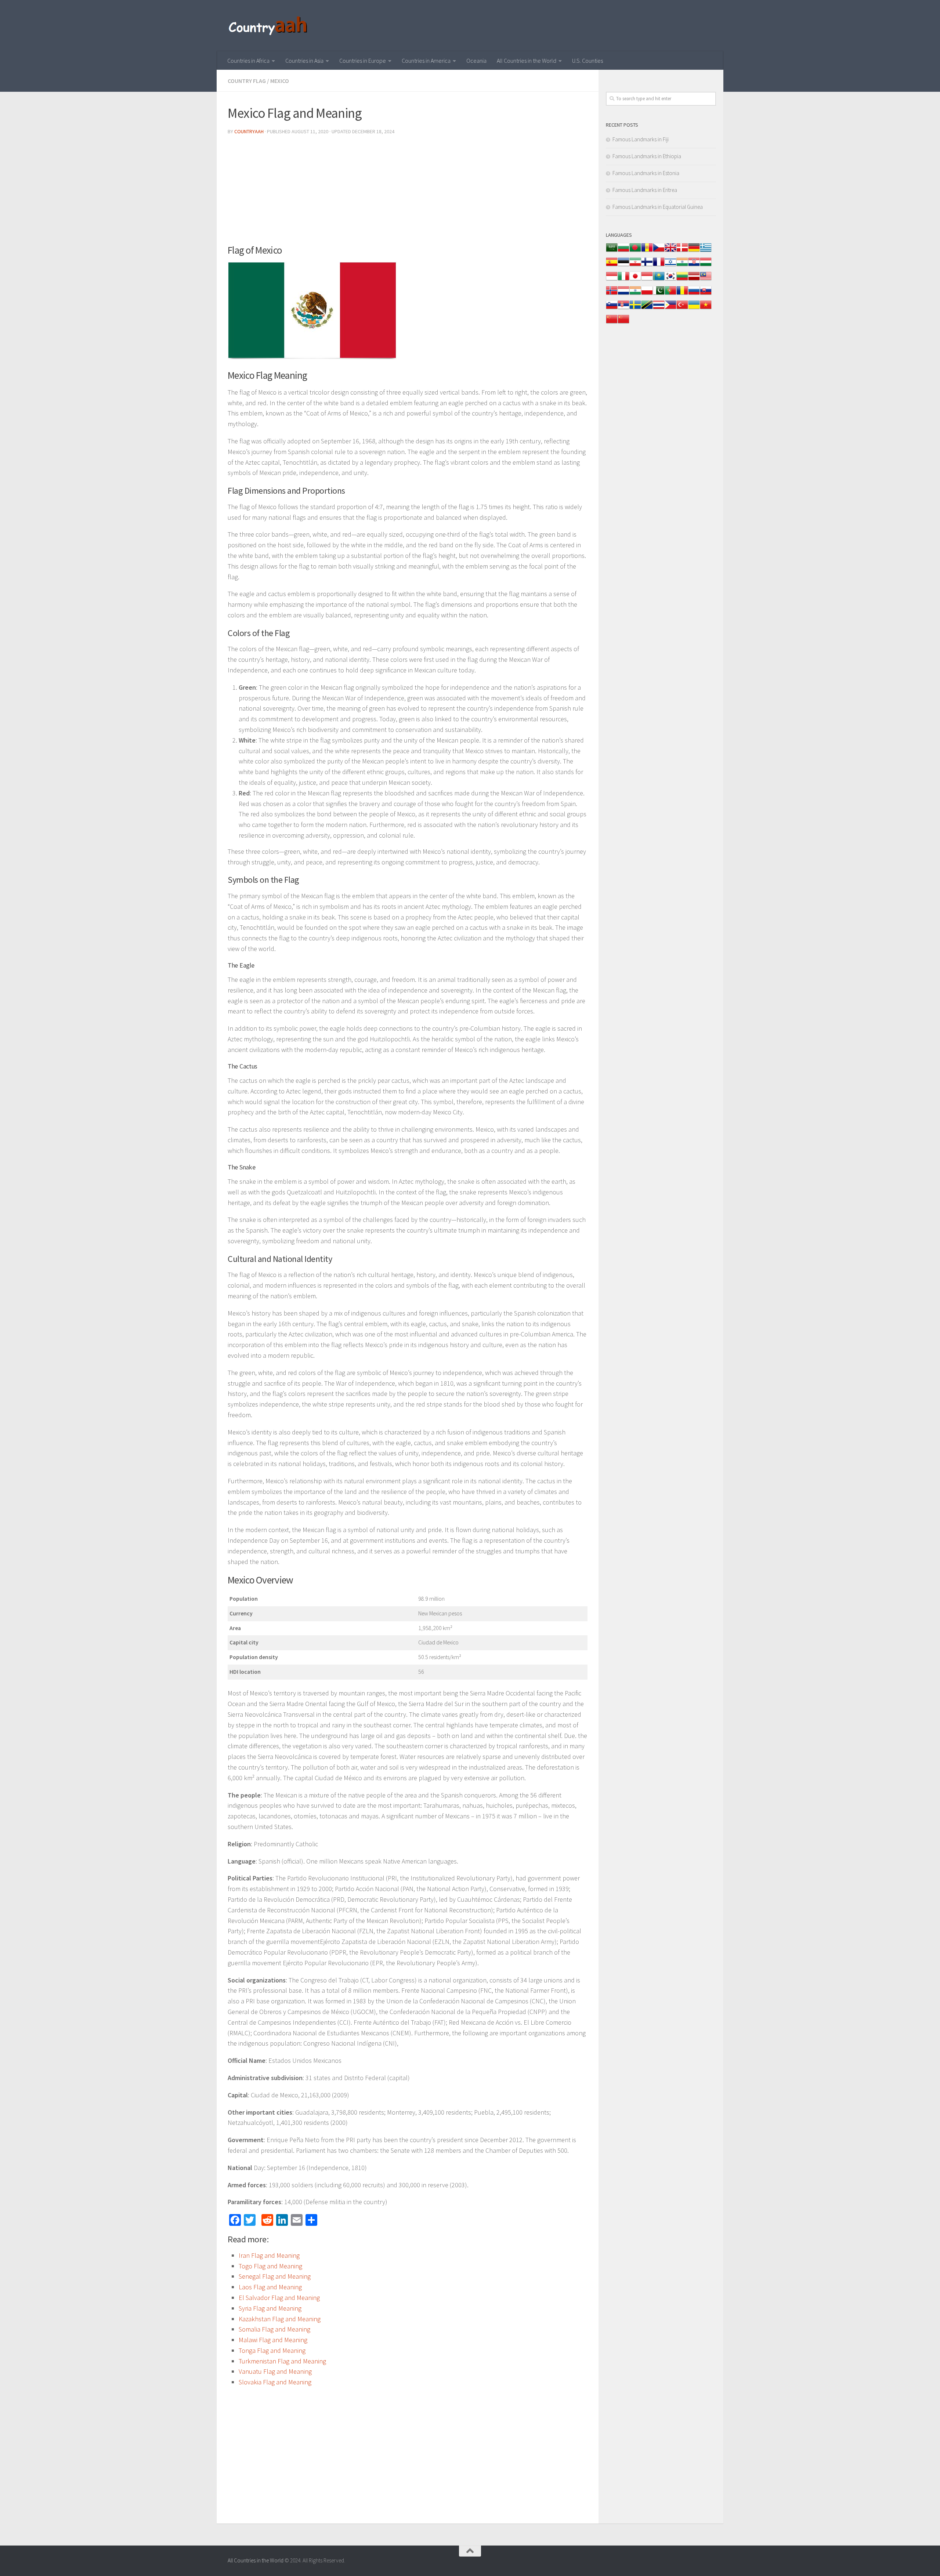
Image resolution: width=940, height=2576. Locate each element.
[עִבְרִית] (670, 266)
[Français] (659, 266)
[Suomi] (647, 266)
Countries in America (426, 61)
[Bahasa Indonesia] (612, 280)
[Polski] (647, 294)
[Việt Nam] (706, 309)
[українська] (694, 309)
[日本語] (635, 280)
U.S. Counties (587, 61)
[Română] (682, 294)
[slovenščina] (612, 309)
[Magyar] (706, 266)
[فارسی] (635, 266)
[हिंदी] (682, 266)
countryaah (249, 131)
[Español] (612, 266)
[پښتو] (659, 294)
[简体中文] (612, 323)
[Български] (623, 251)
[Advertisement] (408, 192)
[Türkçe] (682, 309)
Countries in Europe (363, 61)
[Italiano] (623, 280)
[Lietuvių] (682, 280)
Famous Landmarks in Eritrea (645, 190)
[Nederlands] (623, 294)
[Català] (647, 251)
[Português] (670, 294)
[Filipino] (670, 309)
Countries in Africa (248, 61)
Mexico (280, 81)
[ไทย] (659, 309)
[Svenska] (635, 309)
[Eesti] (623, 266)
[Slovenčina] (706, 294)
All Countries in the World (527, 61)
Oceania (476, 61)
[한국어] (670, 280)
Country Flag (247, 81)
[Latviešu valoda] (694, 280)
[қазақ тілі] (659, 280)
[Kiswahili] (647, 309)
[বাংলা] (635, 251)
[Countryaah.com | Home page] (269, 26)
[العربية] (612, 251)
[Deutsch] (694, 251)
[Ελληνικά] (706, 251)
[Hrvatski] (694, 266)
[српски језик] (623, 309)
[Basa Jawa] (647, 280)
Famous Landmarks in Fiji (641, 139)
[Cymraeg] (670, 251)
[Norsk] (612, 294)
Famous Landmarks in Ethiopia (647, 156)
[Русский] (694, 294)
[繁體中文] (623, 323)
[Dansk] (682, 251)
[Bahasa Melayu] (706, 280)
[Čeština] (659, 251)
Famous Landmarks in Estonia (646, 173)
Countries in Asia (304, 61)
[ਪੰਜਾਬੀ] (635, 294)
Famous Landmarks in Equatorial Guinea (658, 207)
